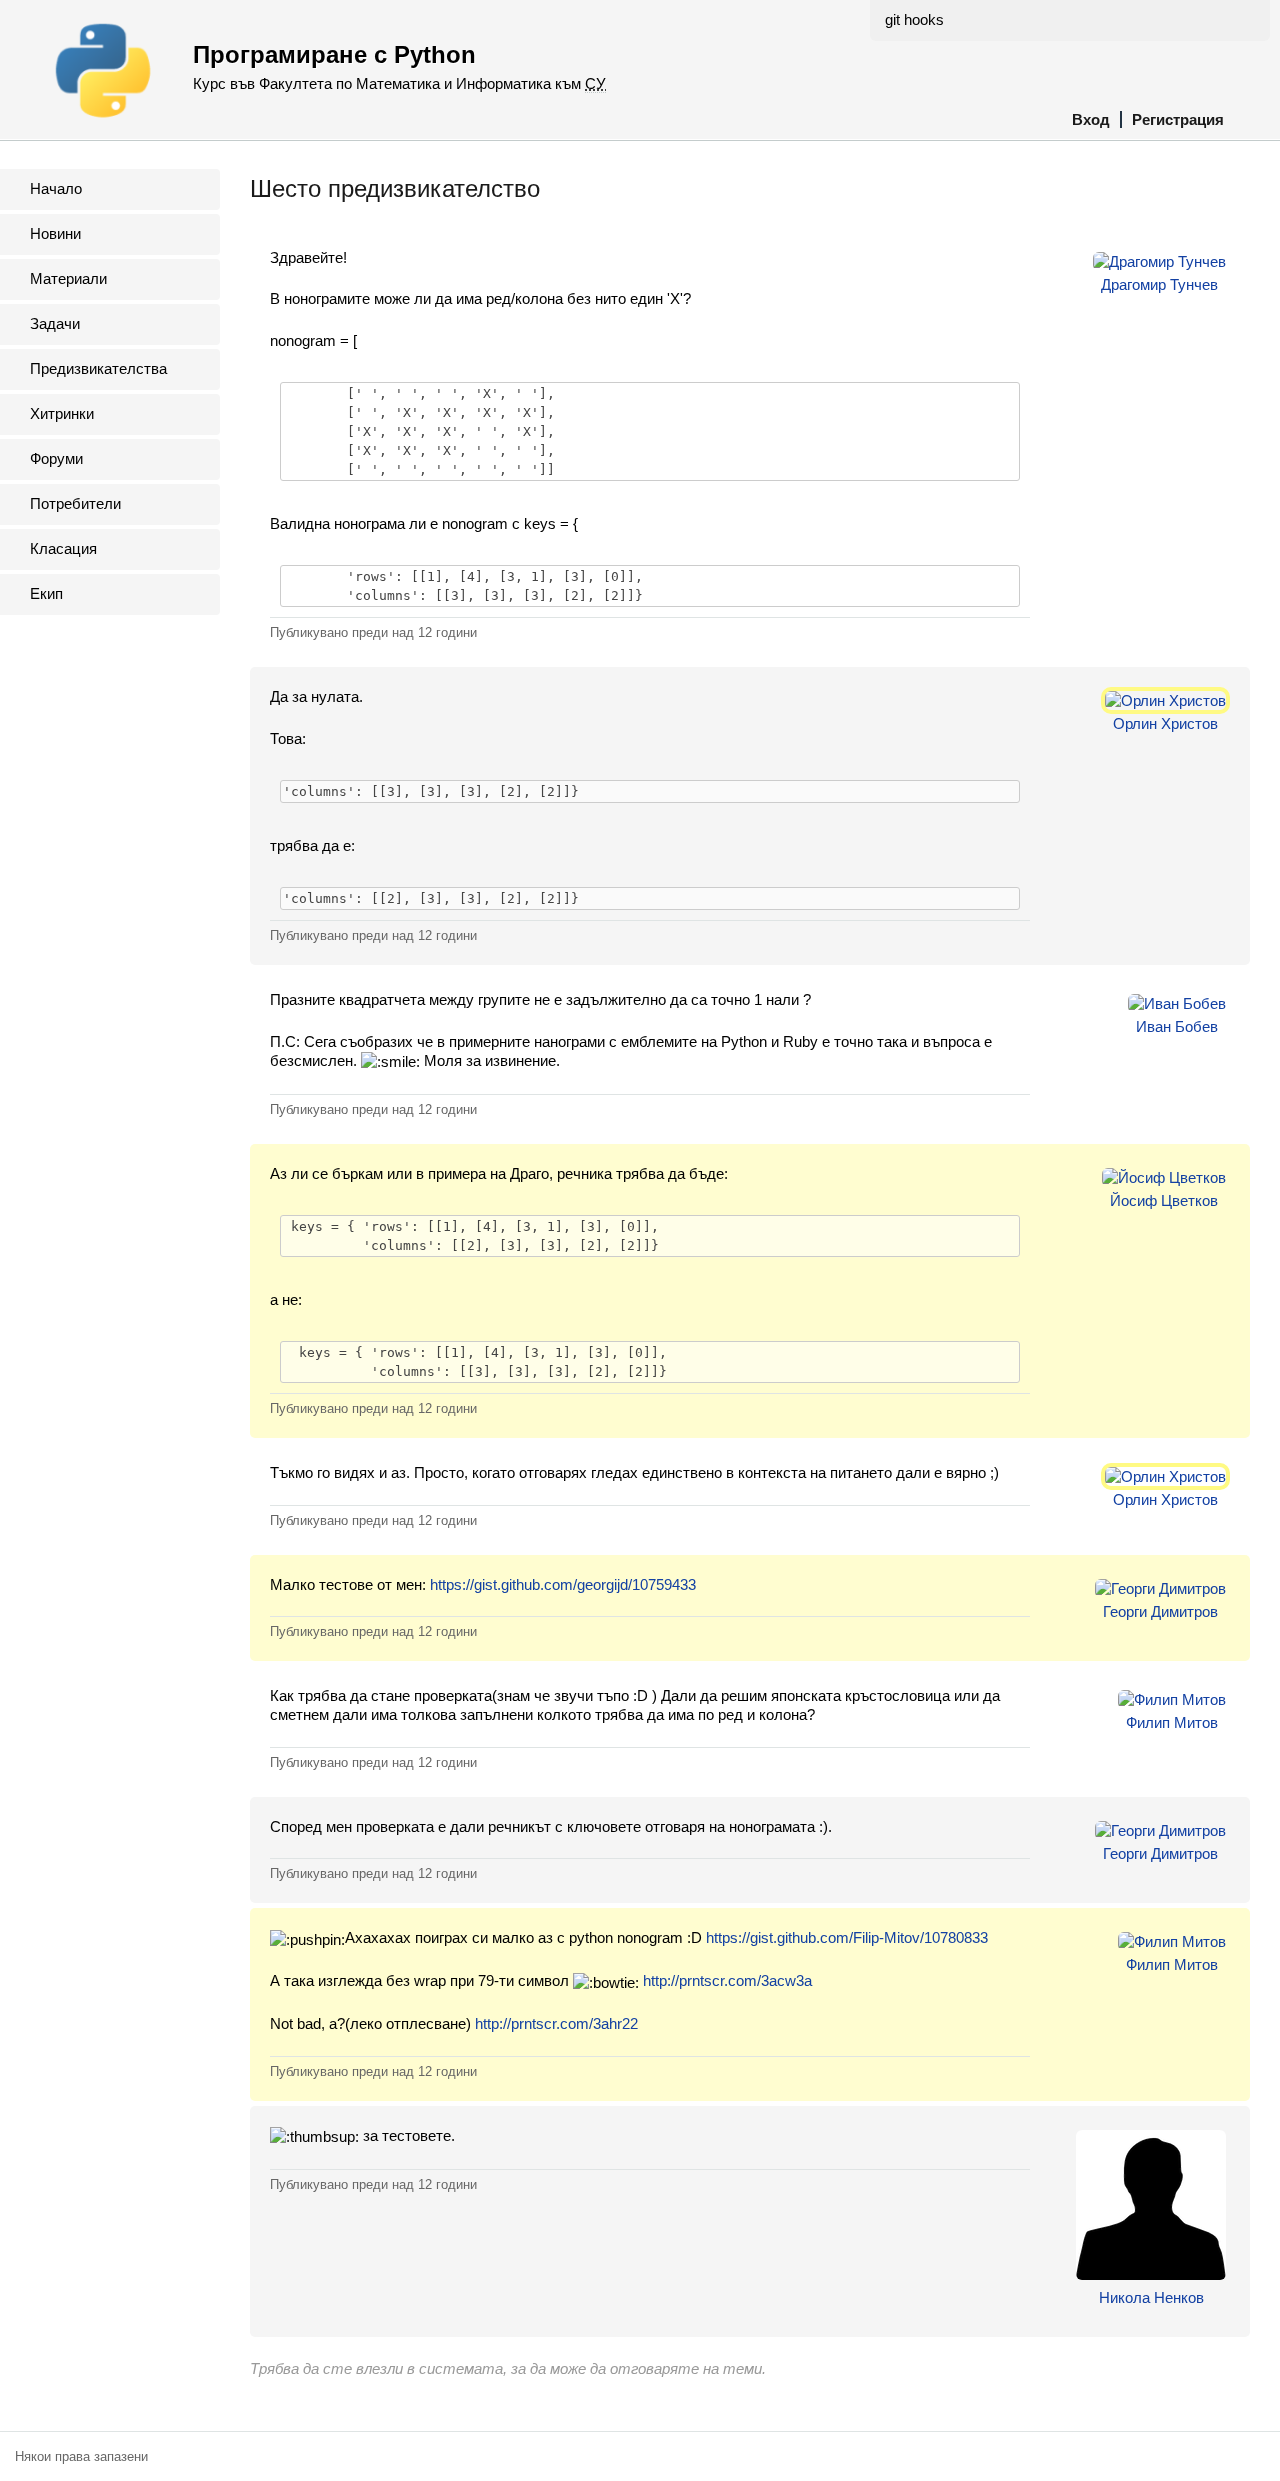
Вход (1091, 119)
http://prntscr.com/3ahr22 (556, 2023)
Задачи (55, 323)
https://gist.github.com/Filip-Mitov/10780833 (847, 1937)
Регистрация (1178, 119)
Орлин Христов (1165, 723)
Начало (56, 188)
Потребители (75, 503)
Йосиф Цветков (1164, 1200)
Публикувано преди (373, 632)
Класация (63, 548)
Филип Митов (1172, 1722)
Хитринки (62, 413)
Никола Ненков (1151, 2297)
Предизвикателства (98, 368)
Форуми (56, 458)
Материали (68, 278)
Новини (55, 233)
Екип (46, 593)
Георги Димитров (1160, 1611)
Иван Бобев (1177, 1026)
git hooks (914, 19)
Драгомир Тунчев (1159, 284)
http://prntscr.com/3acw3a (727, 1980)
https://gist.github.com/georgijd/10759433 (563, 1584)
